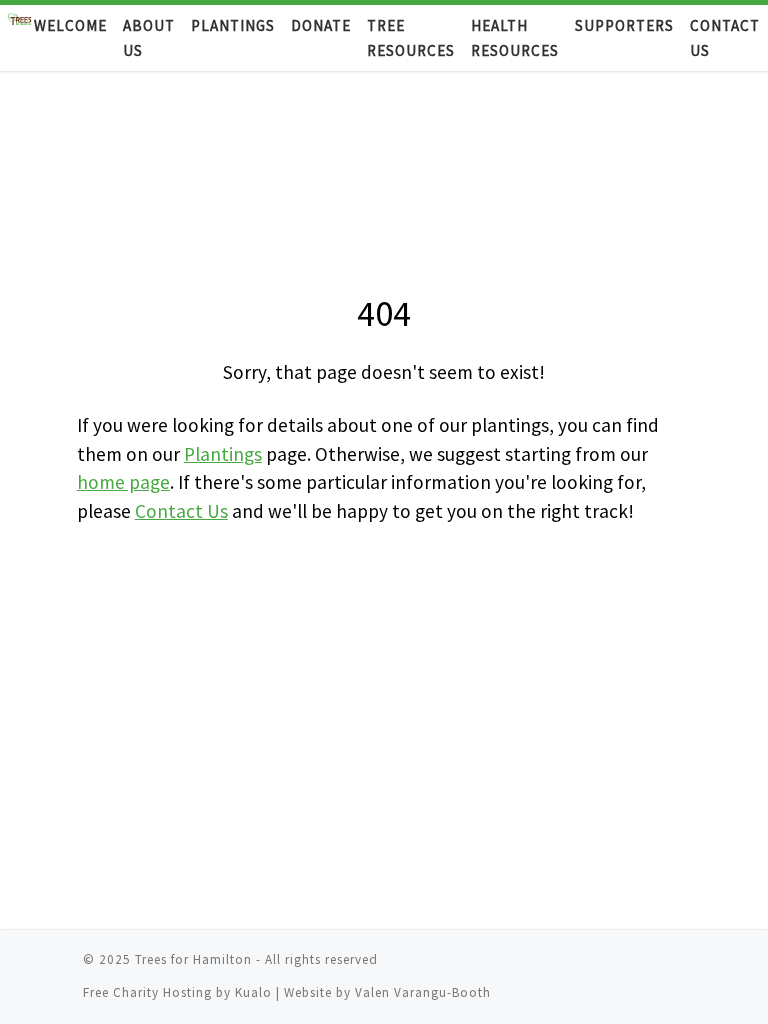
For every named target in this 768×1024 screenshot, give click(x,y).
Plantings (223, 454)
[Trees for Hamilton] (21, 38)
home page (123, 482)
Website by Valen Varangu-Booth (387, 992)
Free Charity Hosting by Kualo (179, 992)
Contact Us (181, 511)
